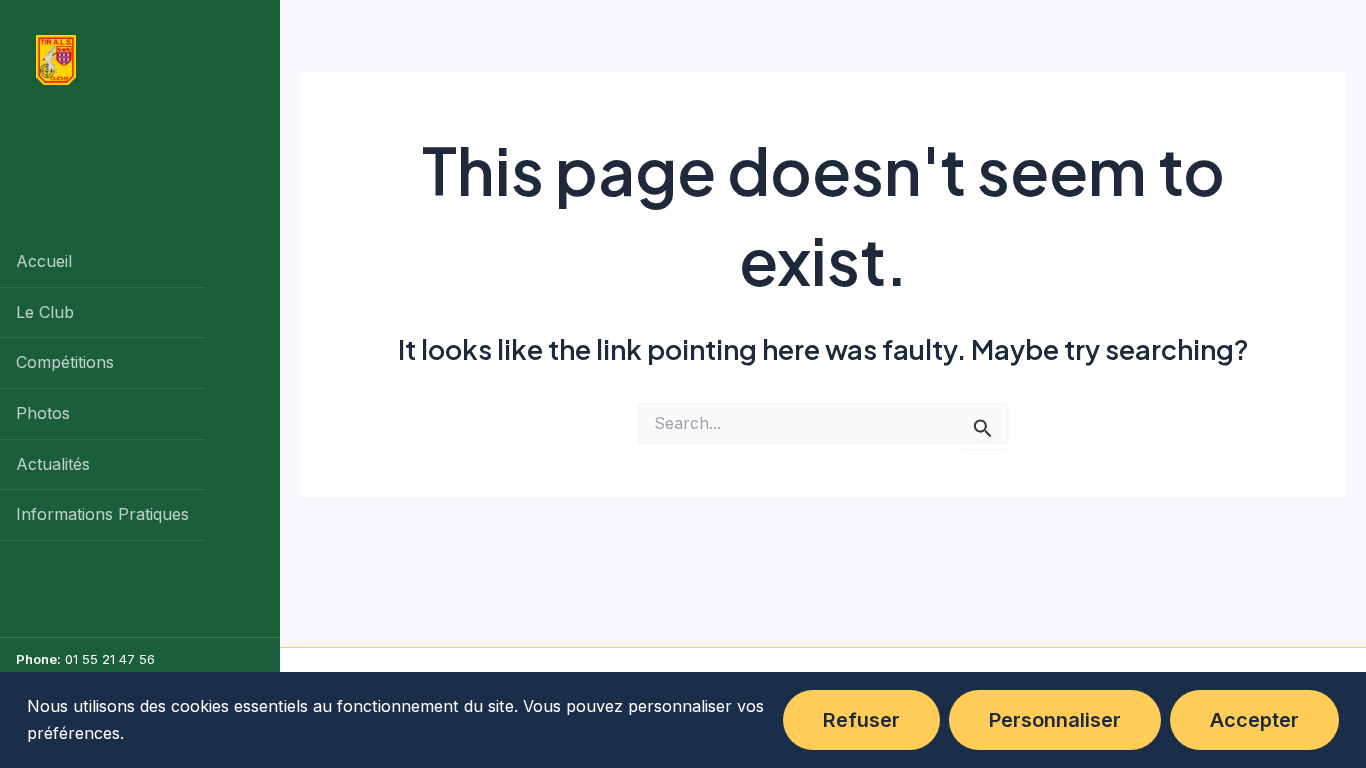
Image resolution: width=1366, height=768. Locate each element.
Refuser (861, 720)
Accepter (1254, 720)
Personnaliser (1055, 720)
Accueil (44, 261)
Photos (43, 413)
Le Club (45, 312)
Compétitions (65, 362)
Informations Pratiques (102, 514)
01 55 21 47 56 (110, 659)
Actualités (53, 464)
